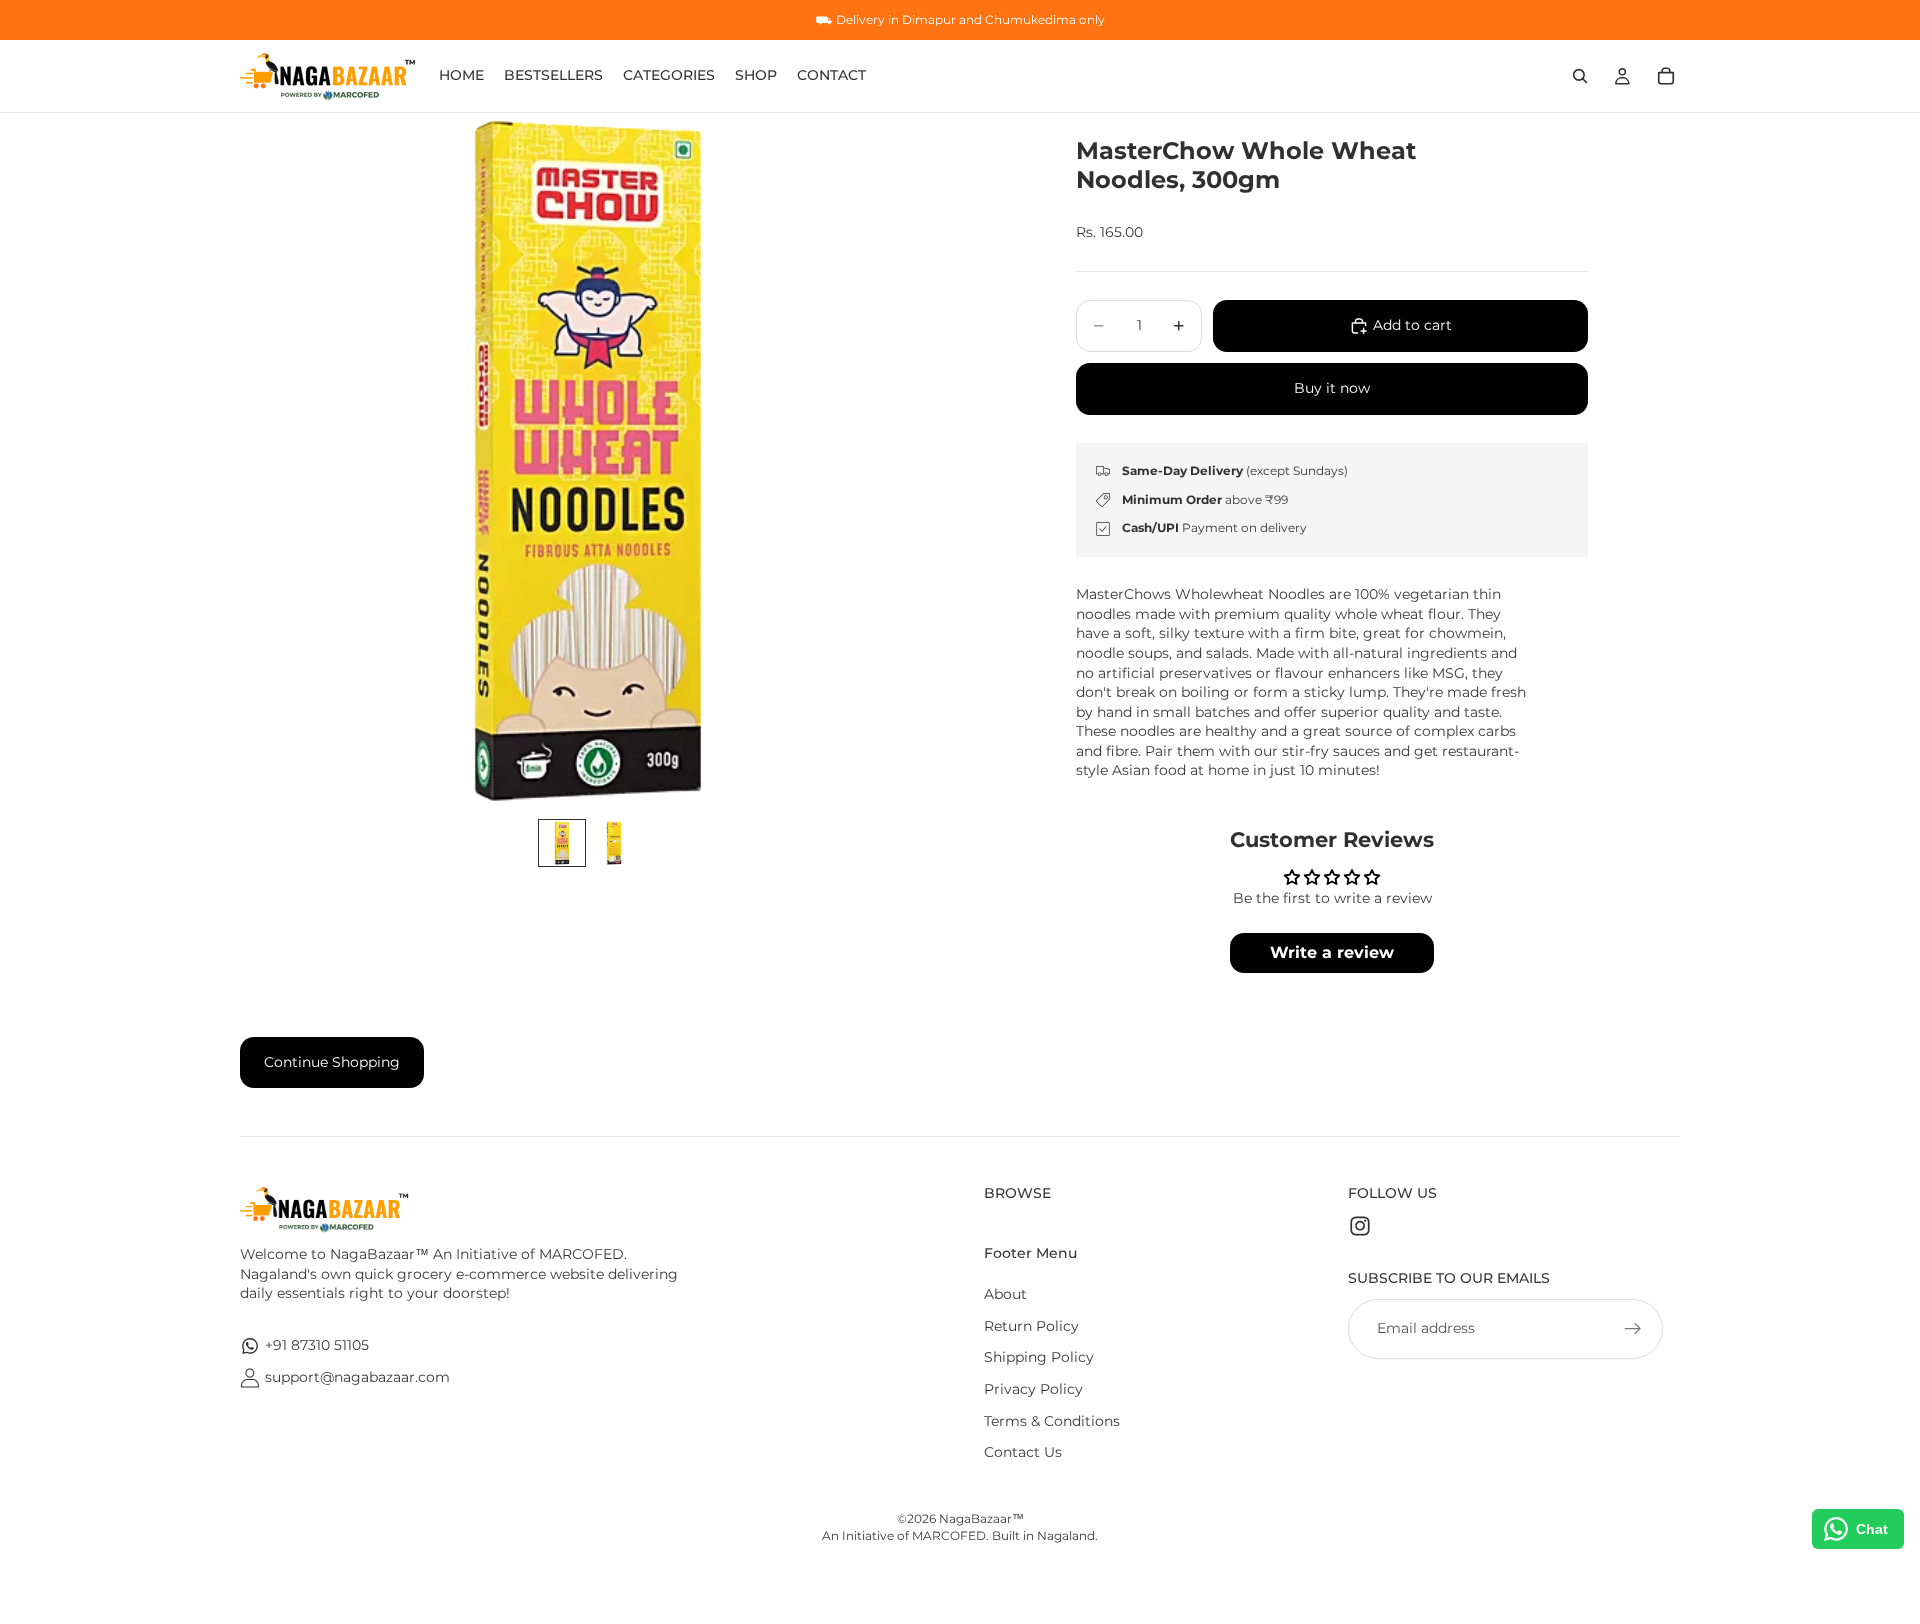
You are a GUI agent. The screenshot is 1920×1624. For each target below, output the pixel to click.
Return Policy (1031, 1326)
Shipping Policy (1039, 1357)
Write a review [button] (1332, 952)
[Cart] (1666, 76)
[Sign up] (1633, 1329)
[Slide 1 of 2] (562, 843)
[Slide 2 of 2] (614, 843)
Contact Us (1023, 1452)
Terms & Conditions (1052, 1421)
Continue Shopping (332, 1062)
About (1005, 1294)
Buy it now (1332, 388)
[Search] (1580, 76)
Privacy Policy (1033, 1389)
